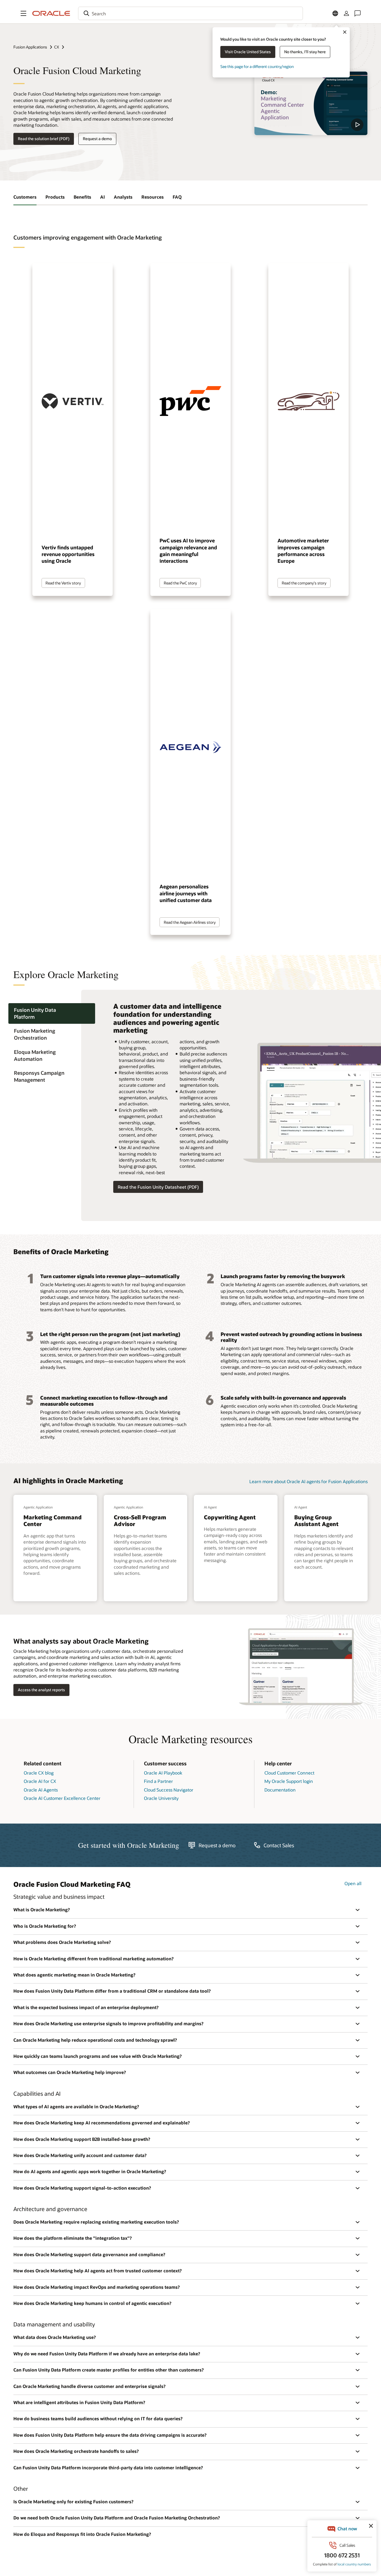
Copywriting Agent (230, 1517)
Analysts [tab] (123, 197)
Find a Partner (158, 1781)
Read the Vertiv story (63, 583)
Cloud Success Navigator (169, 1790)
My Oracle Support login (289, 1781)
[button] (23, 13)
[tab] (52, 1013)
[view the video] (311, 103)
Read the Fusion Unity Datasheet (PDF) (158, 1187)
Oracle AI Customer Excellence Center (62, 1798)
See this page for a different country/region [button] (257, 66)
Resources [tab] (153, 197)
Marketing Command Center (53, 1520)
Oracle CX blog (39, 1773)
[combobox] (191, 13)
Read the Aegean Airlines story (190, 922)
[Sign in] (346, 13)
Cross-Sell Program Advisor (140, 1520)
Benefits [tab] (82, 197)
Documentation (280, 1790)
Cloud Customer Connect (289, 1773)
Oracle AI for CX (40, 1781)
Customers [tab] (25, 197)
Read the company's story (304, 583)
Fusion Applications (30, 47)
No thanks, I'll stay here (305, 52)
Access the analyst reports (41, 1690)
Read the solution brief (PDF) (44, 139)
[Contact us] (358, 13)
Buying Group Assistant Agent (316, 1520)
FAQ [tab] (177, 197)
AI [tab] (103, 197)
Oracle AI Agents (41, 1790)
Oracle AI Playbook (163, 1773)
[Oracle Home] (51, 13)
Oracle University (161, 1798)
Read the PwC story (180, 583)
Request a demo (97, 139)
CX (57, 47)
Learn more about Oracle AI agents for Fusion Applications (308, 1481)
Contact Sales (279, 1845)
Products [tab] (55, 197)
